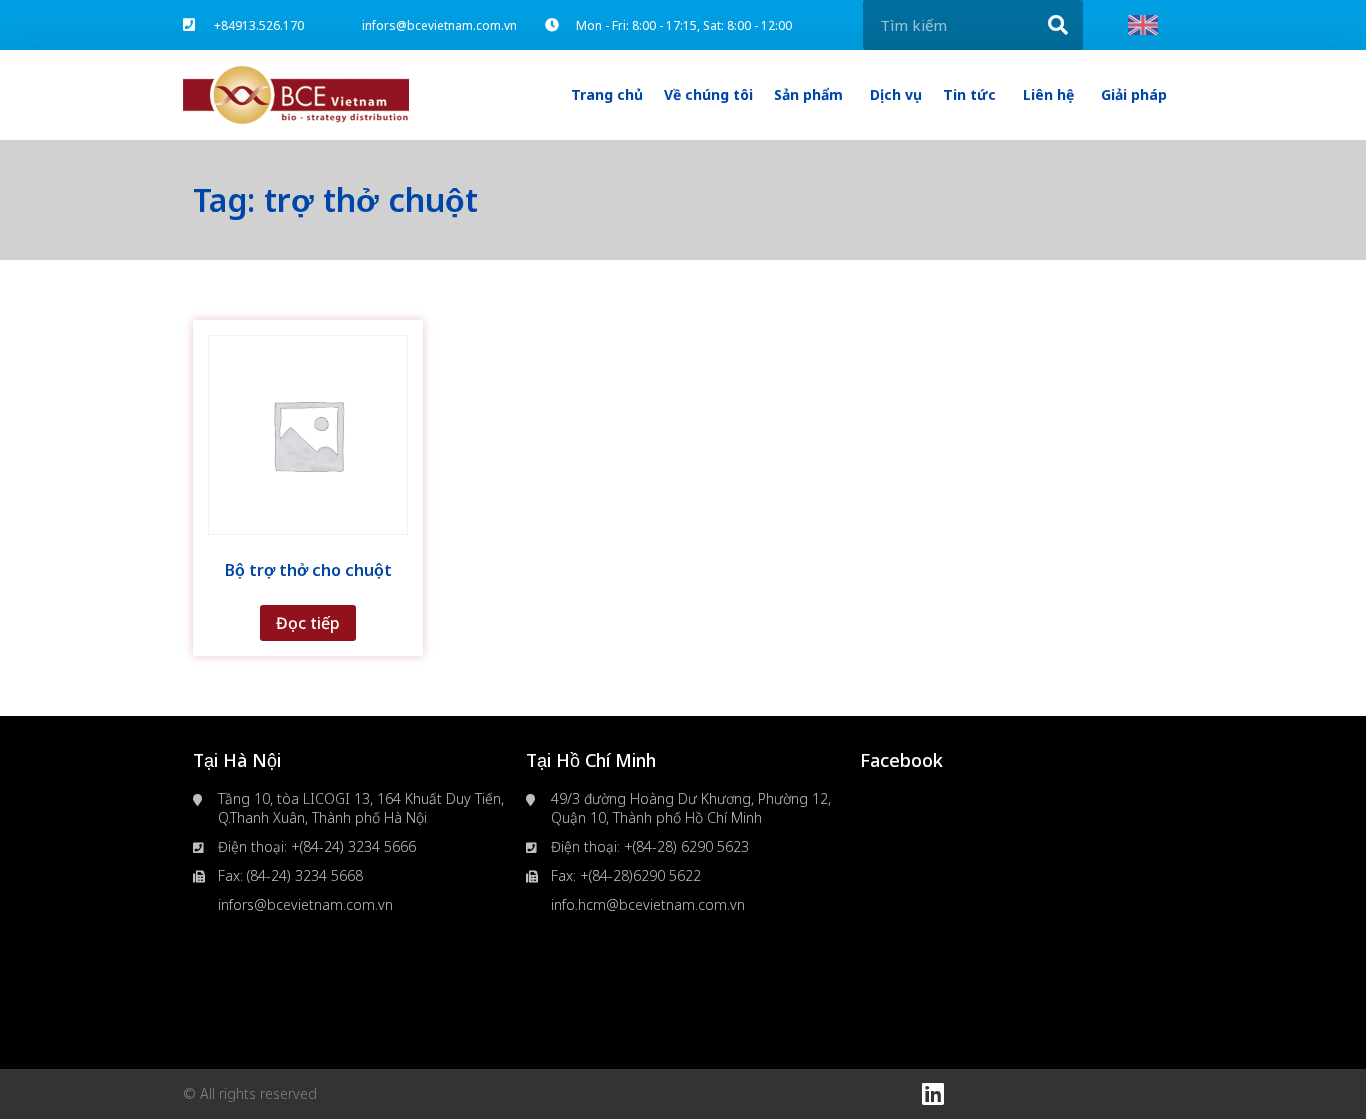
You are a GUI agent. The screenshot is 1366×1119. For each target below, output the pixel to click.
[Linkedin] (933, 1094)
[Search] (1058, 25)
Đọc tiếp (308, 623)
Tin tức (969, 94)
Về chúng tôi (708, 94)
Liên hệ (1048, 94)
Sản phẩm (808, 94)
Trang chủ (607, 94)
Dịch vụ (896, 94)
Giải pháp (1134, 94)
